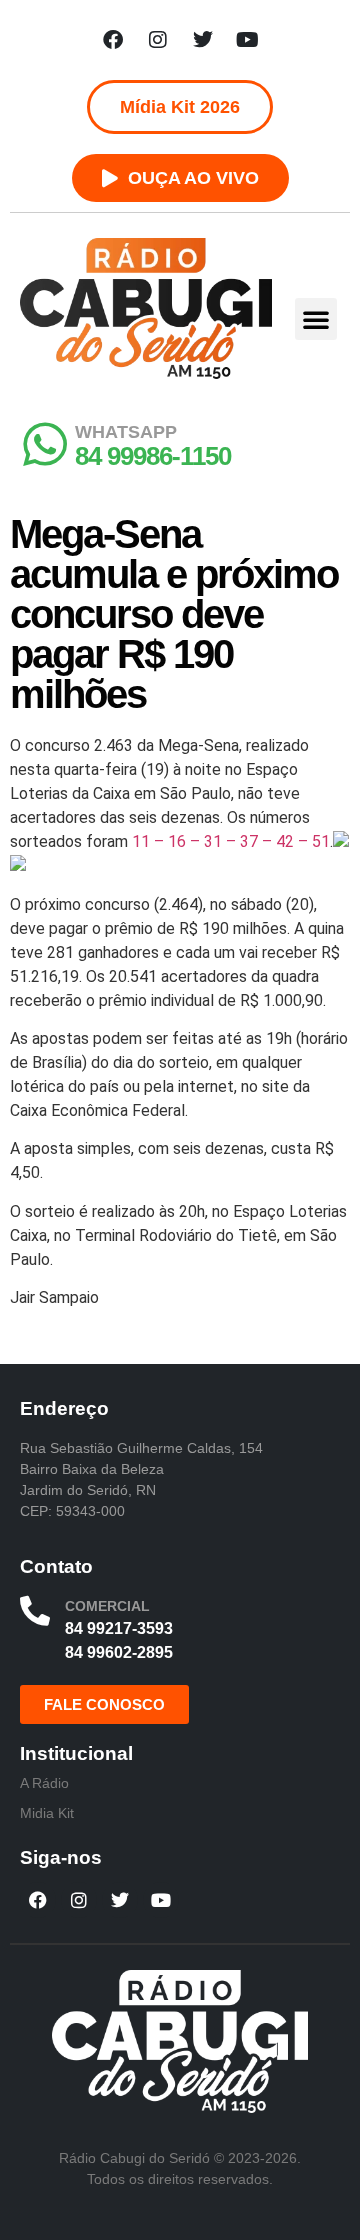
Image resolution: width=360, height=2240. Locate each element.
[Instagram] (158, 40)
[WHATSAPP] (45, 444)
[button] (316, 319)
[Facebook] (113, 40)
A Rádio (44, 1783)
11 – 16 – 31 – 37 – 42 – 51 (231, 841)
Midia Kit (47, 1813)
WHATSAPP (126, 432)
